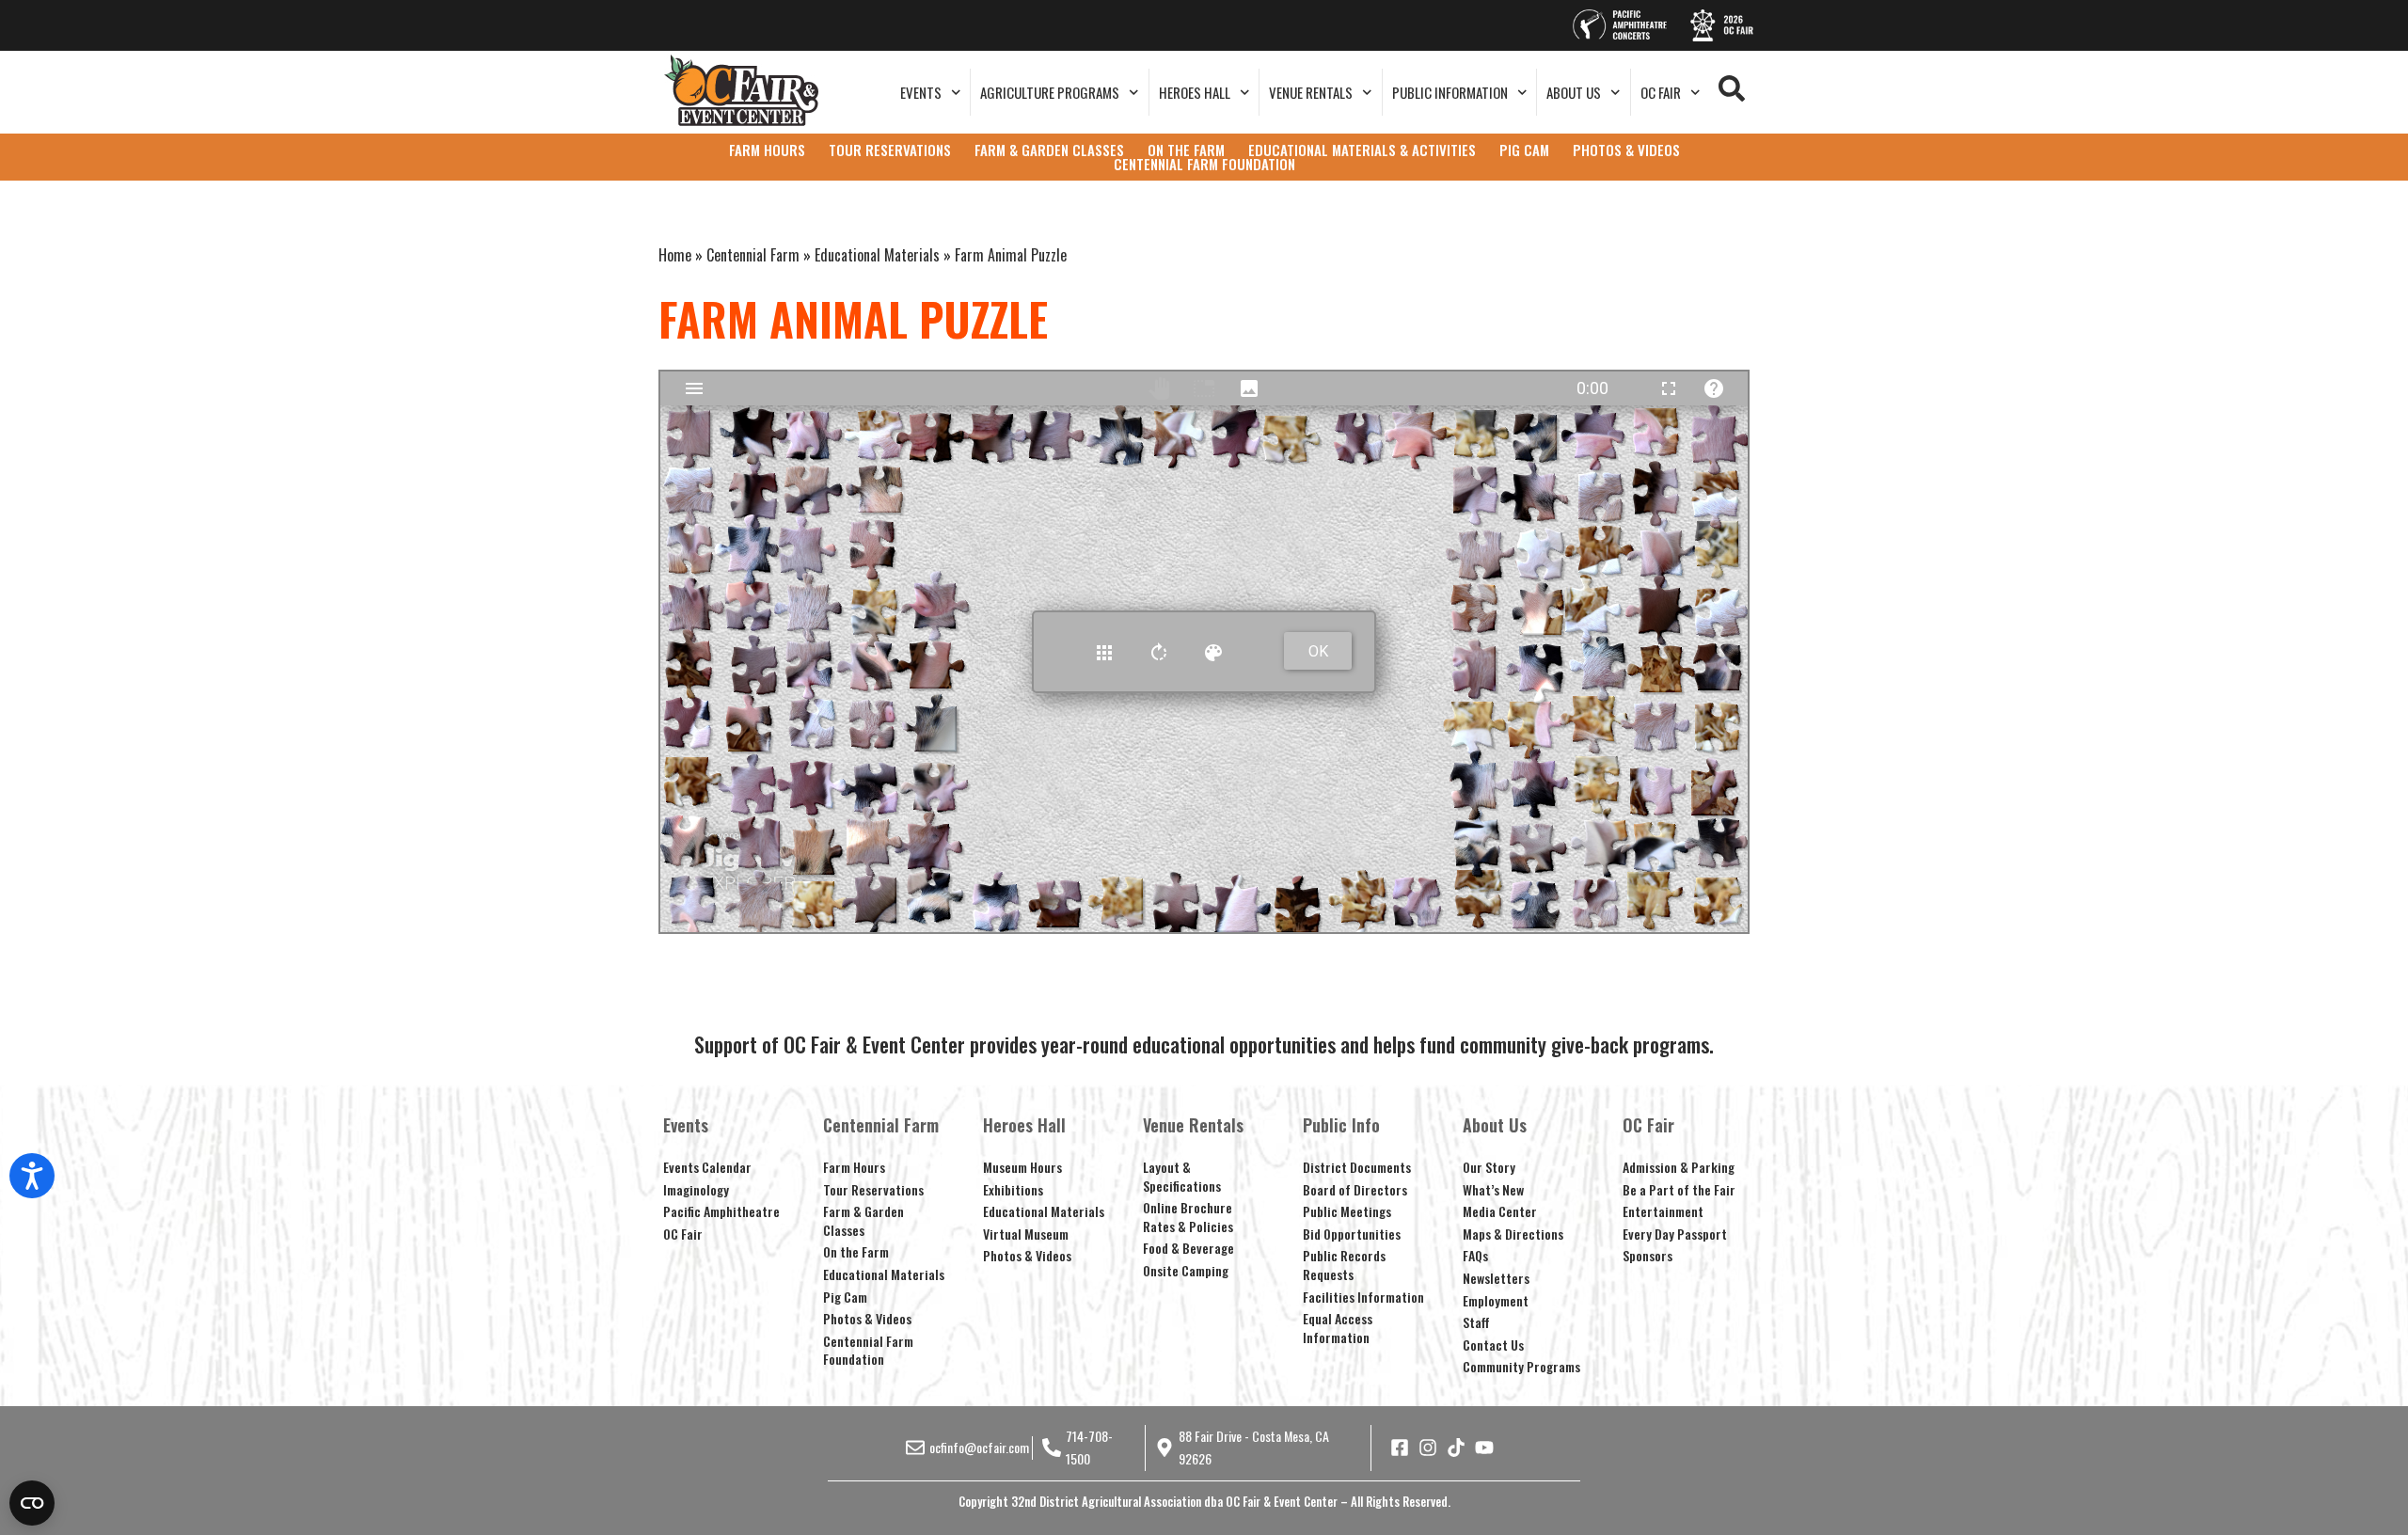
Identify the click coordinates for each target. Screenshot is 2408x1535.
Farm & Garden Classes (863, 1220)
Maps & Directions (1513, 1234)
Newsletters (1496, 1278)
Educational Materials (877, 255)
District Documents (1357, 1167)
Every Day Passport (1675, 1234)
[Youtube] (1484, 1448)
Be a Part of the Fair (1679, 1189)
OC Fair (1661, 92)
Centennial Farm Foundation (868, 1350)
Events (921, 92)
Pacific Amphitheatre (721, 1211)
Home (675, 255)
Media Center (1500, 1211)
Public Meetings (1347, 1211)
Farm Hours (854, 1167)
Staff (1476, 1322)
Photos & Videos (867, 1318)
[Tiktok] (1456, 1448)
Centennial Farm (753, 255)
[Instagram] (1428, 1448)
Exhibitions (1013, 1189)
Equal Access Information (1338, 1328)
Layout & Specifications (1182, 1176)
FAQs (1475, 1255)
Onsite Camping (1186, 1270)
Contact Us (1493, 1345)
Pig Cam (845, 1297)
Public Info (1341, 1125)
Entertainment (1663, 1211)
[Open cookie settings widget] (32, 1503)
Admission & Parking (1679, 1167)
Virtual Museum (1026, 1234)
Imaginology (696, 1189)
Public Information (1450, 92)
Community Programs (1521, 1366)
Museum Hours (1022, 1167)
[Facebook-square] (1400, 1448)
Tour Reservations (873, 1189)
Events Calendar (707, 1167)
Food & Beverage (1188, 1248)
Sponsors (1648, 1255)
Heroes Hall (1195, 92)
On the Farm (856, 1251)
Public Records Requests (1344, 1265)
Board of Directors (1355, 1189)
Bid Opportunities (1352, 1234)
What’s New (1493, 1189)
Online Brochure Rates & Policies (1188, 1217)
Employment (1496, 1300)
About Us (1574, 92)
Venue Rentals (1311, 92)
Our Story (1489, 1167)
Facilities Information (1363, 1297)
